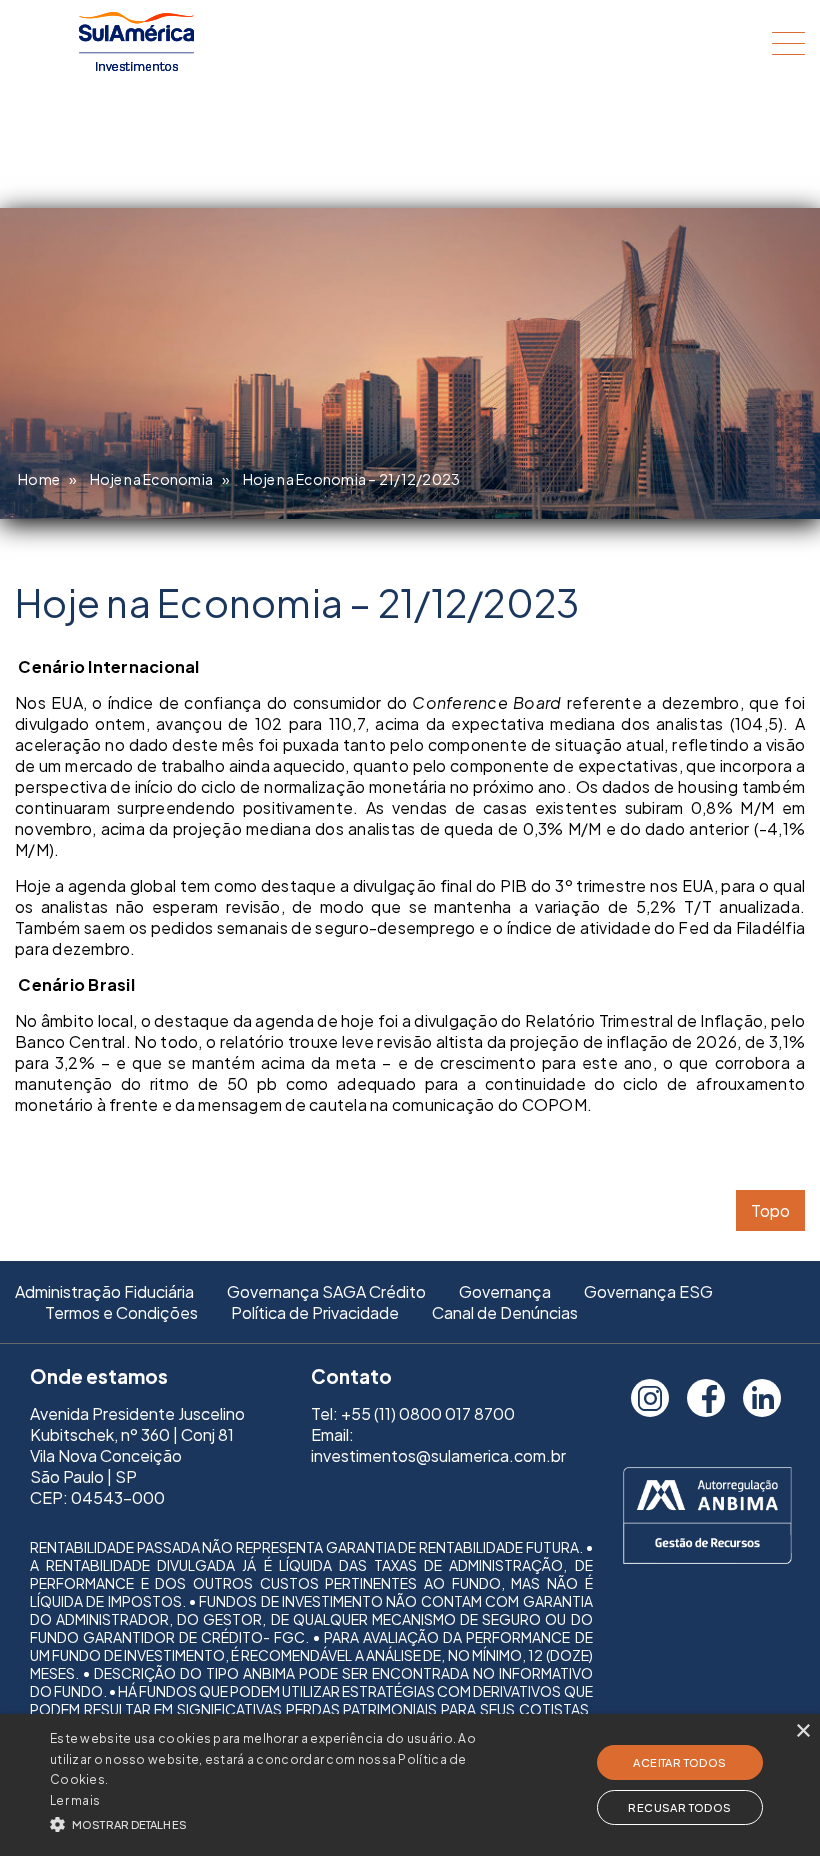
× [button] (802, 1731)
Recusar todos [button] (679, 1807)
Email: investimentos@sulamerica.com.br (438, 1445)
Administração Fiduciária (104, 1291)
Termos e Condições (121, 1312)
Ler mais (75, 1800)
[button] (284, 1822)
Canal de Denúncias (505, 1312)
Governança (505, 1291)
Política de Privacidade (315, 1312)
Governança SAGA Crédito (326, 1291)
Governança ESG (648, 1291)
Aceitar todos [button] (679, 1762)
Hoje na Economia (151, 479)
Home (39, 479)
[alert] (410, 1785)
